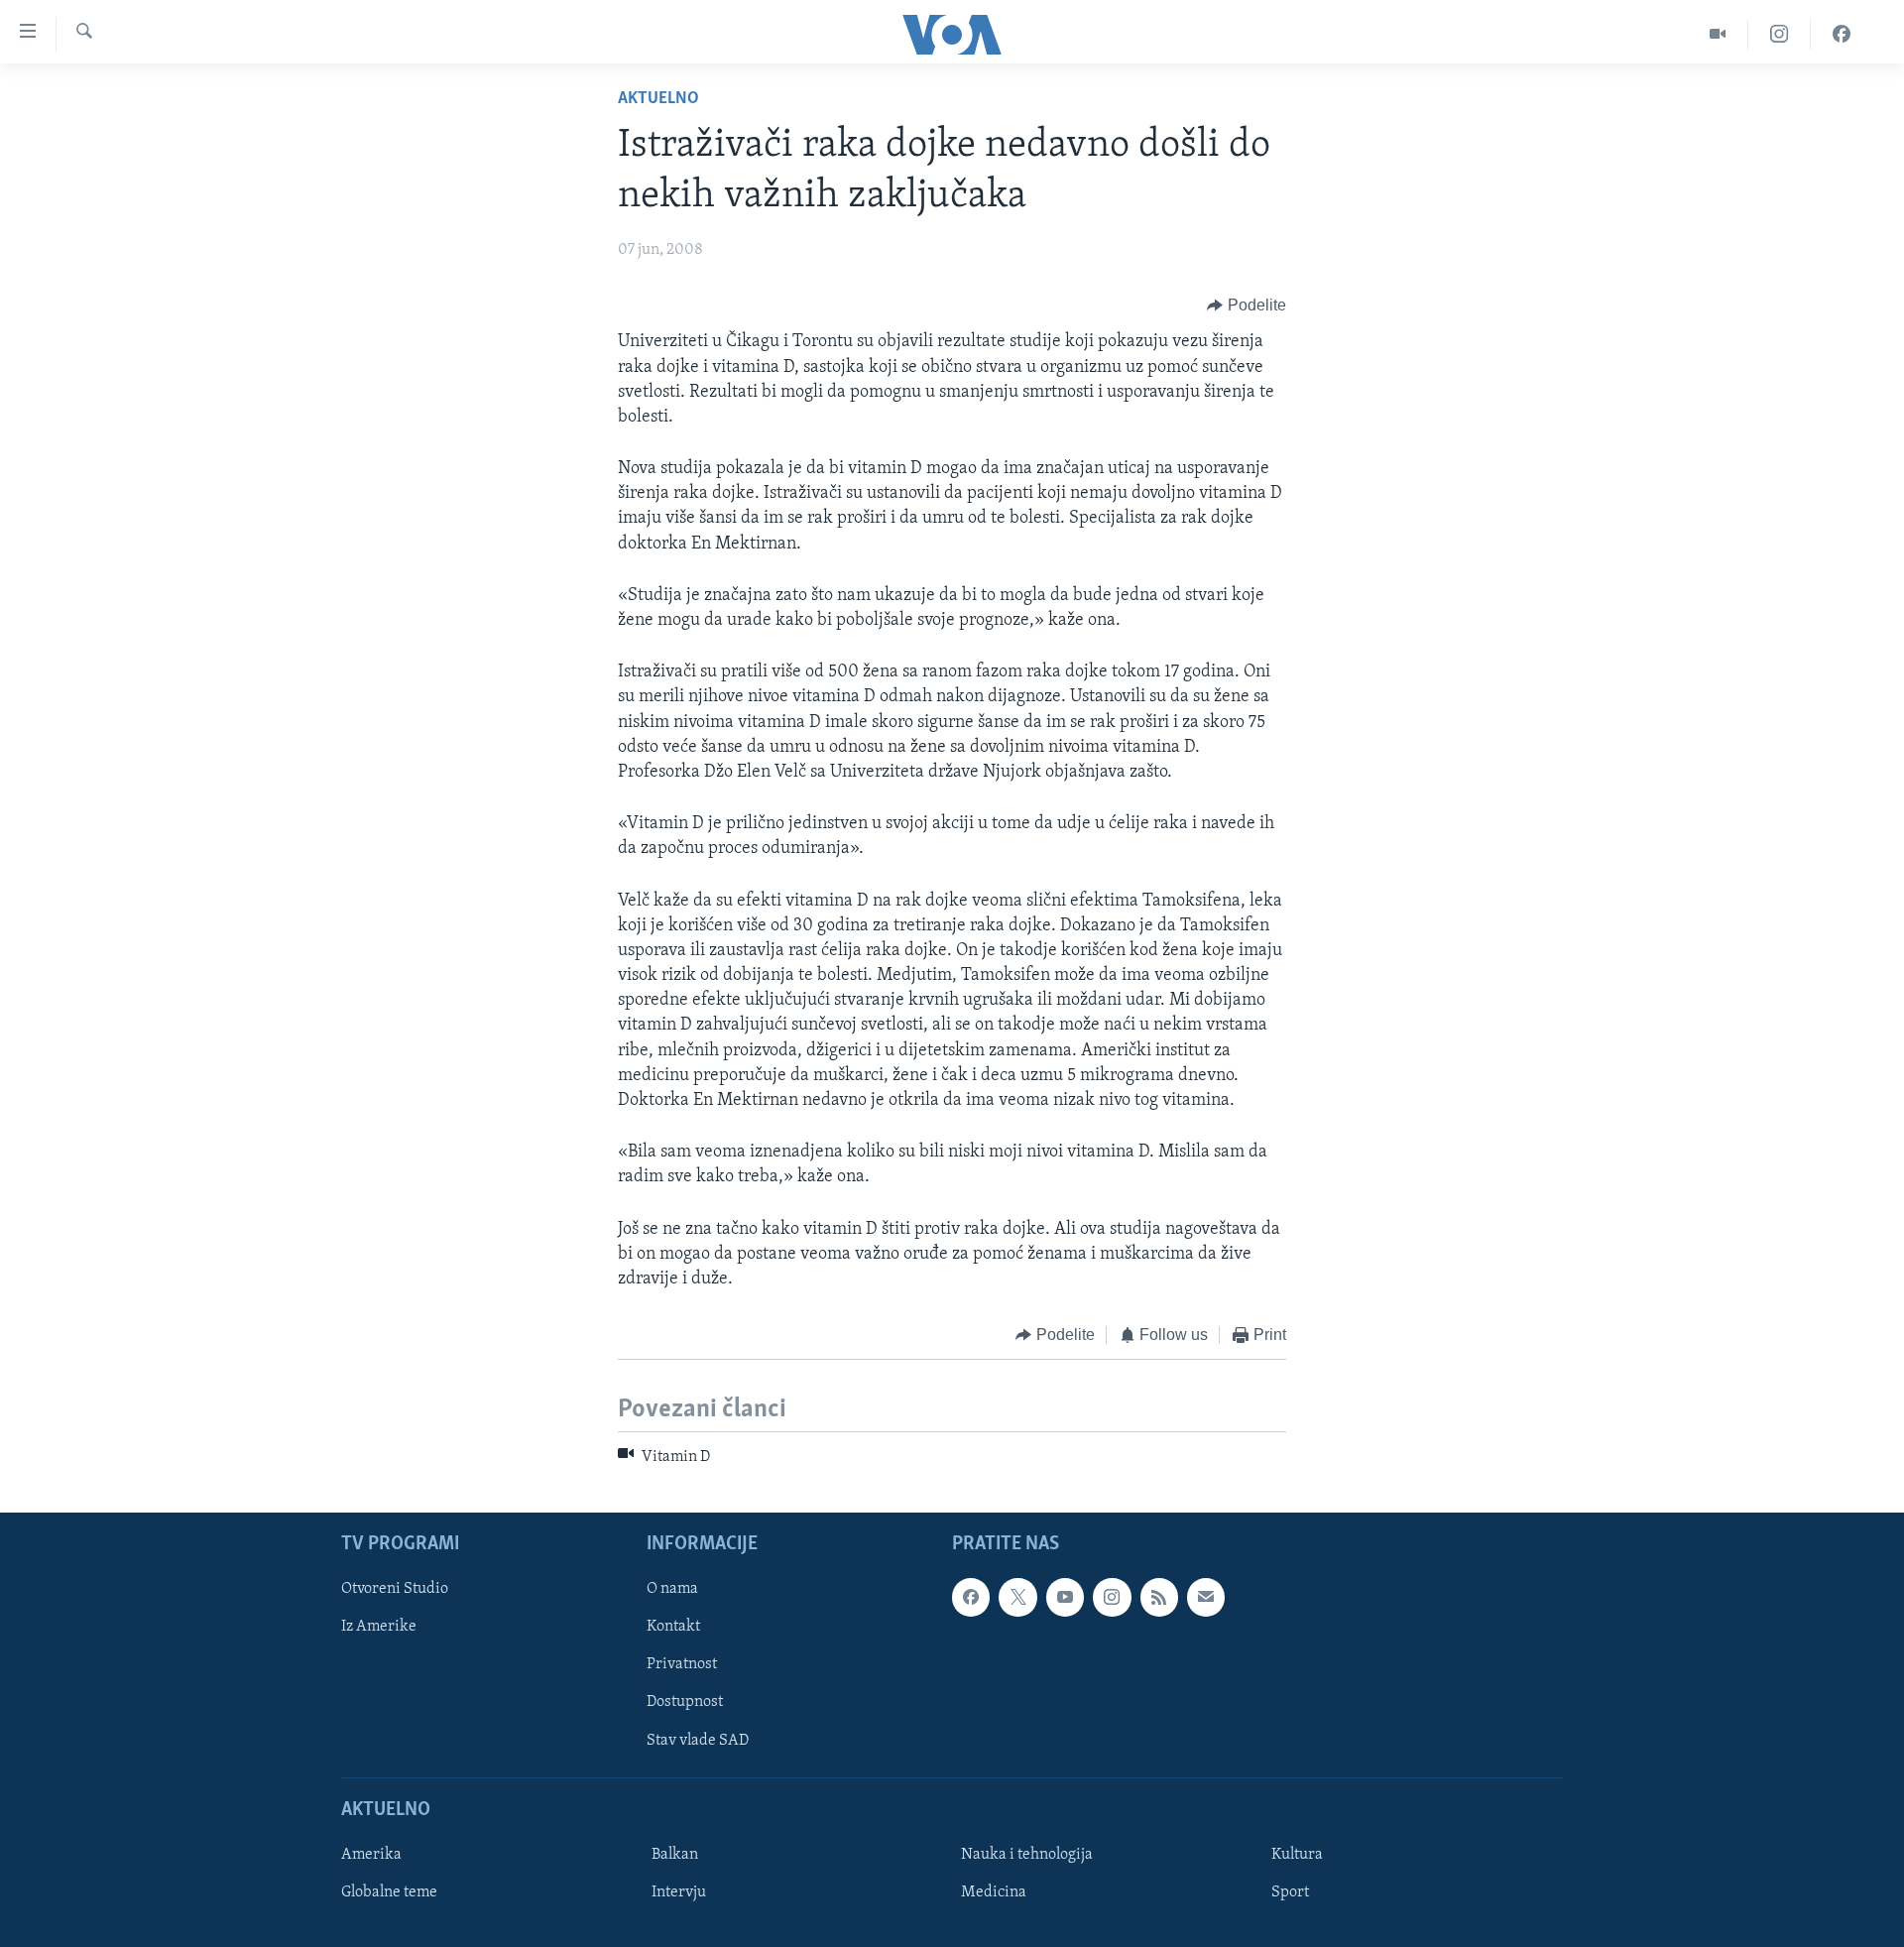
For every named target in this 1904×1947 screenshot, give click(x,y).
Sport (1290, 1892)
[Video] (1718, 34)
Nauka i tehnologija (1027, 1855)
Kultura (1297, 1855)
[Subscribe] (1206, 1597)
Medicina (994, 1892)
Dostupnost (685, 1702)
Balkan (675, 1855)
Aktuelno (658, 99)
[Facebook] (1842, 34)
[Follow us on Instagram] (1112, 1597)
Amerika (371, 1855)
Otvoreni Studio (395, 1589)
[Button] (1247, 305)
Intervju (679, 1892)
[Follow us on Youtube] (1065, 1597)
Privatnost (682, 1664)
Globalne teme (389, 1892)
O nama (672, 1589)
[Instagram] (1780, 34)
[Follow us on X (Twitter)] (1017, 1597)
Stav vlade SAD (698, 1740)
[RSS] (1159, 1597)
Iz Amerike (379, 1627)
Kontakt (673, 1627)
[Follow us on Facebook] (971, 1597)
